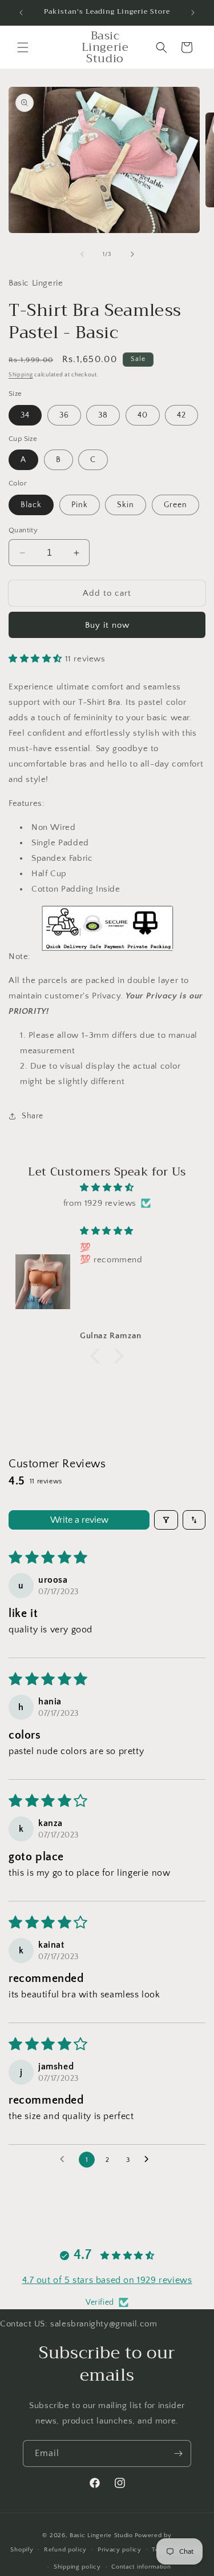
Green (175, 505)
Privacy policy (120, 2550)
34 (25, 415)
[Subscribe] (178, 2453)
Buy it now (107, 625)
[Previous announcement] (21, 13)
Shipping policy (77, 2567)
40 (143, 415)
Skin (126, 505)
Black (31, 505)
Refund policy (65, 2550)
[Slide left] (82, 254)
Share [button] (33, 1116)
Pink (80, 505)
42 (181, 415)
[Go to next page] (150, 2160)
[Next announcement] (193, 13)
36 (64, 415)
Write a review (79, 1520)
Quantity (23, 530)
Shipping (21, 375)
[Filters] (166, 1520)
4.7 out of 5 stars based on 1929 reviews (107, 2280)
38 (103, 415)
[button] (23, 47)
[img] (107, 1187)
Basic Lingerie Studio (101, 2535)
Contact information (141, 2567)
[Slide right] (132, 254)
